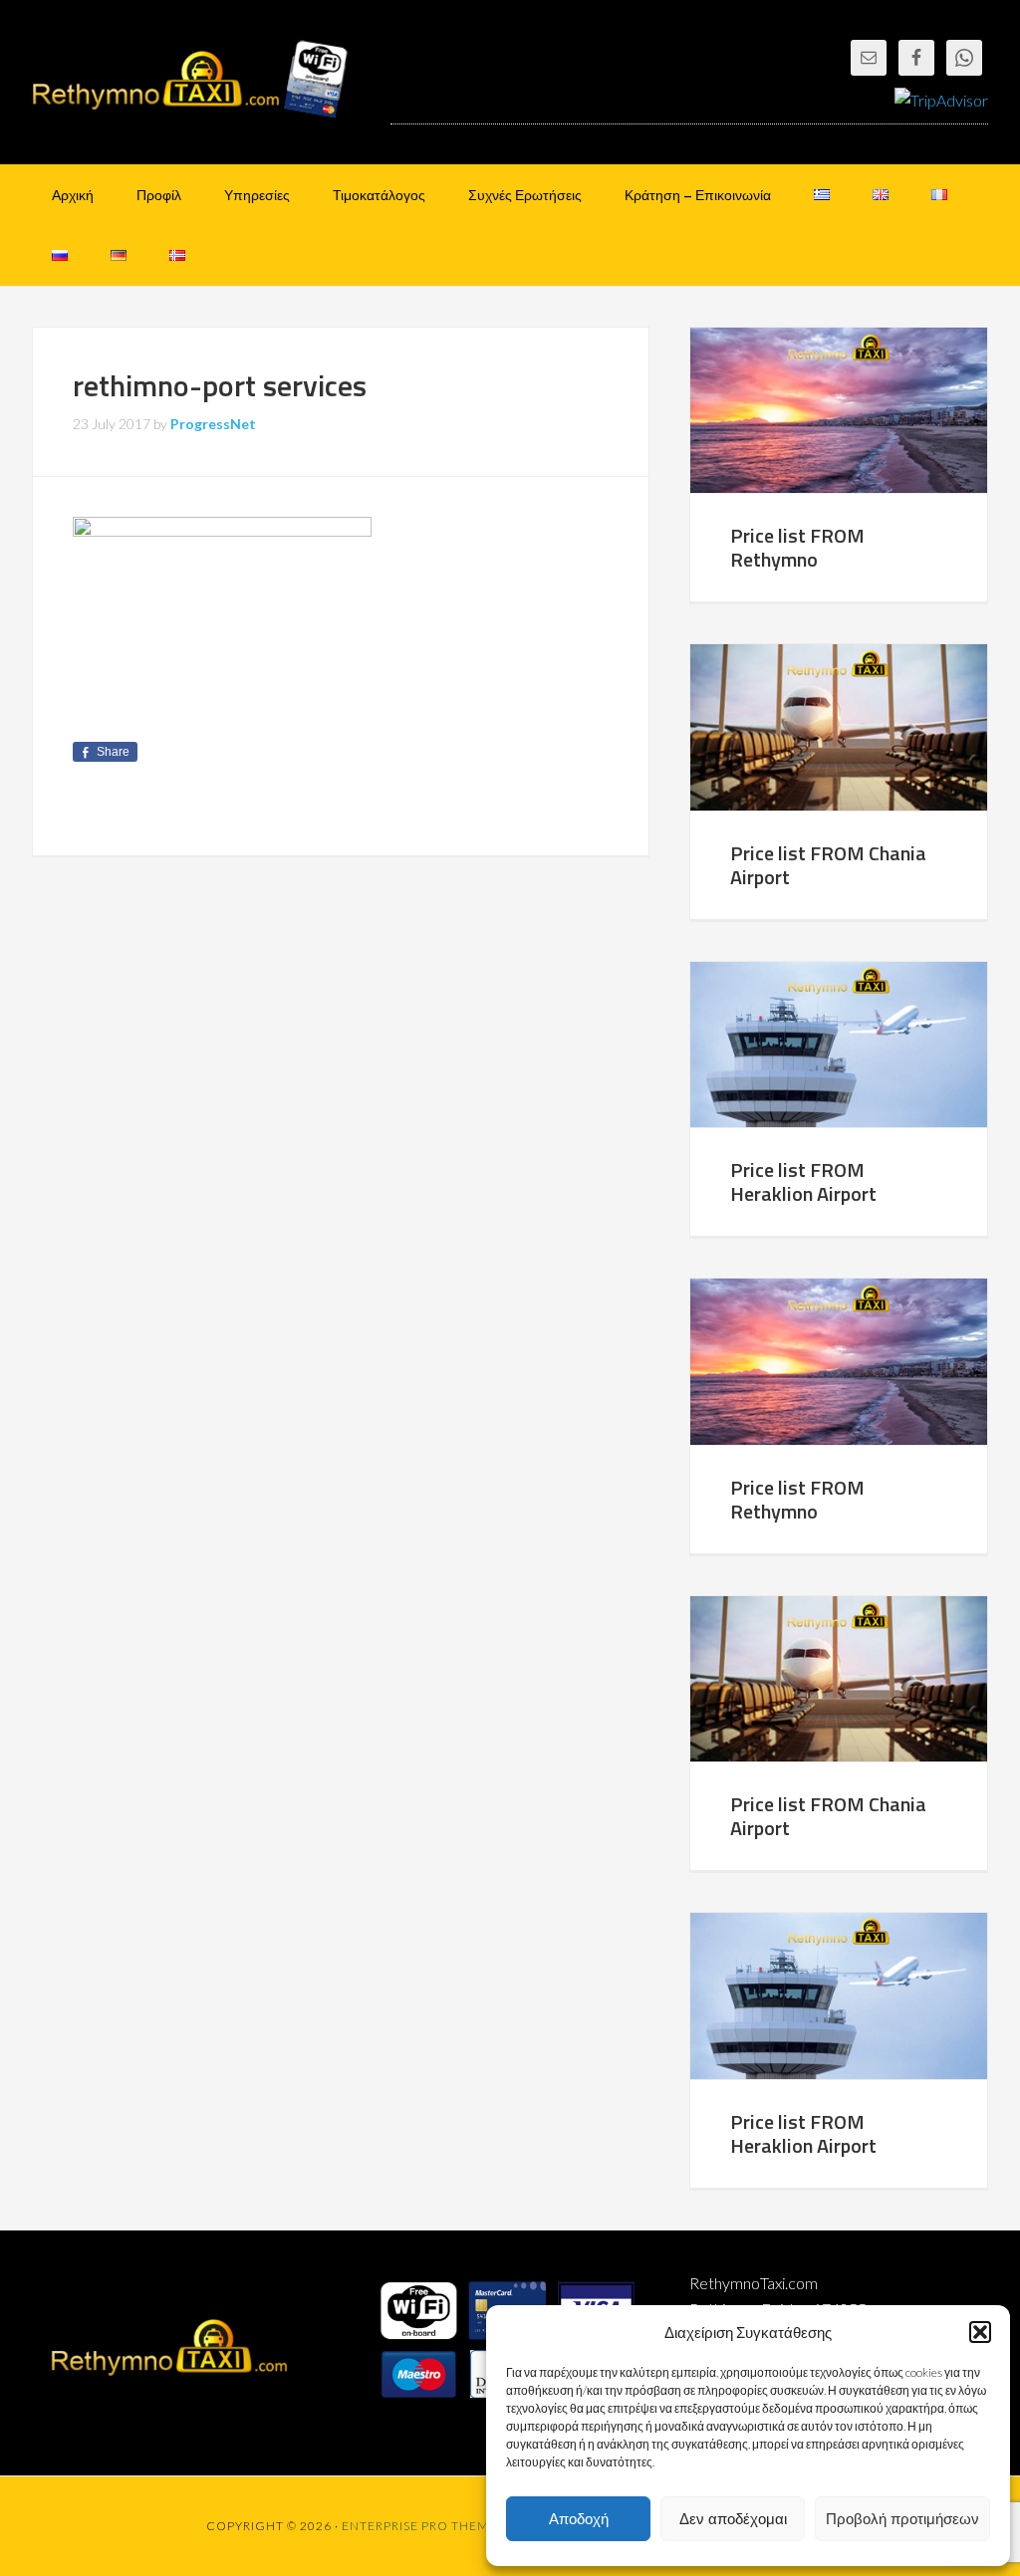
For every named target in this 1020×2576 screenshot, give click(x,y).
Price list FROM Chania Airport (828, 865)
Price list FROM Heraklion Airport (803, 1181)
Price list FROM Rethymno (797, 547)
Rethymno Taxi (191, 80)
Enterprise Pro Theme (419, 2526)
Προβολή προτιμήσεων (902, 2519)
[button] (980, 2332)
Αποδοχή (579, 2519)
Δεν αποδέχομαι (733, 2519)
